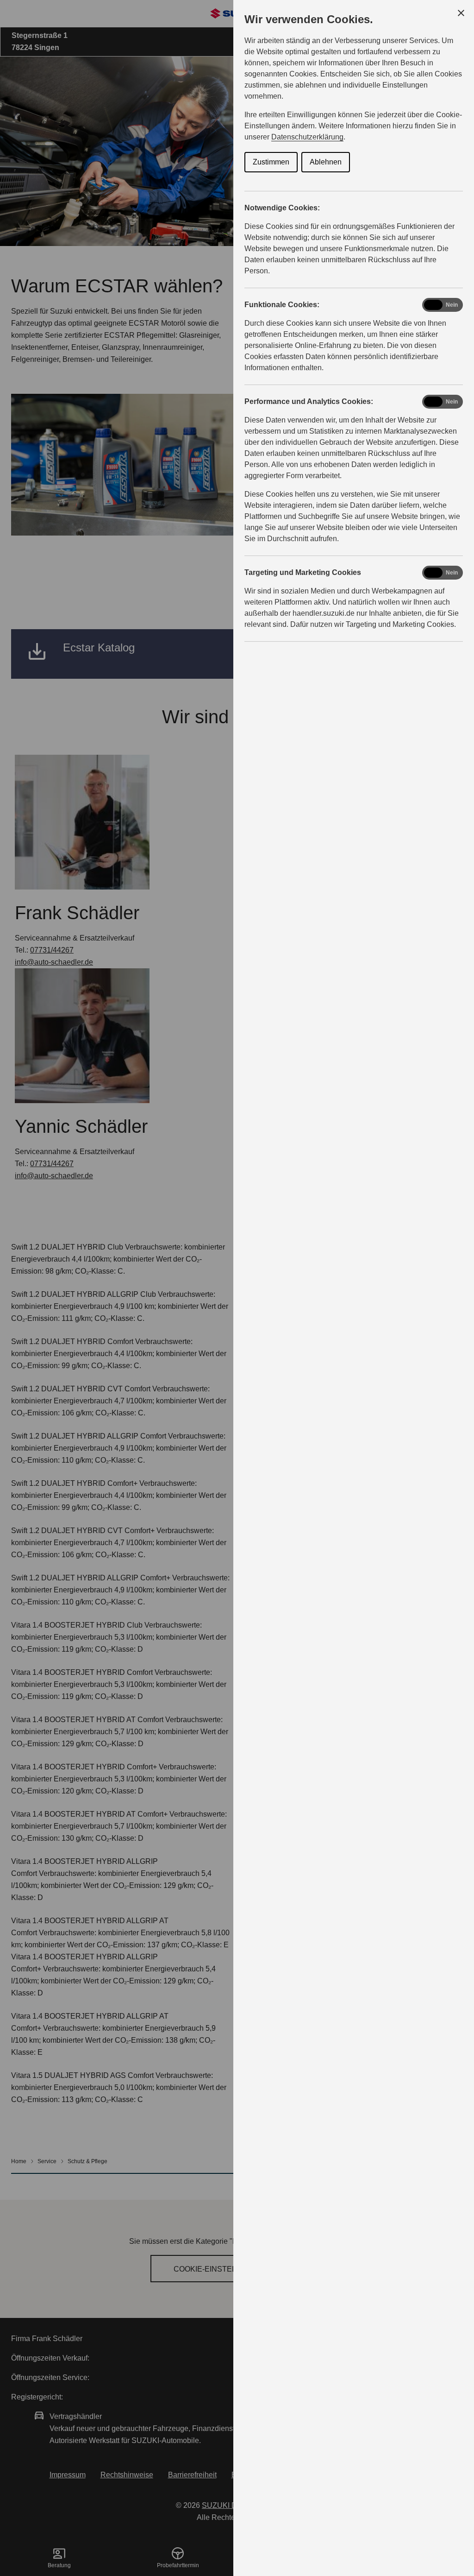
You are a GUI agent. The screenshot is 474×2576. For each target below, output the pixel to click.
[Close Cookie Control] (461, 13)
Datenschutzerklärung (307, 137)
